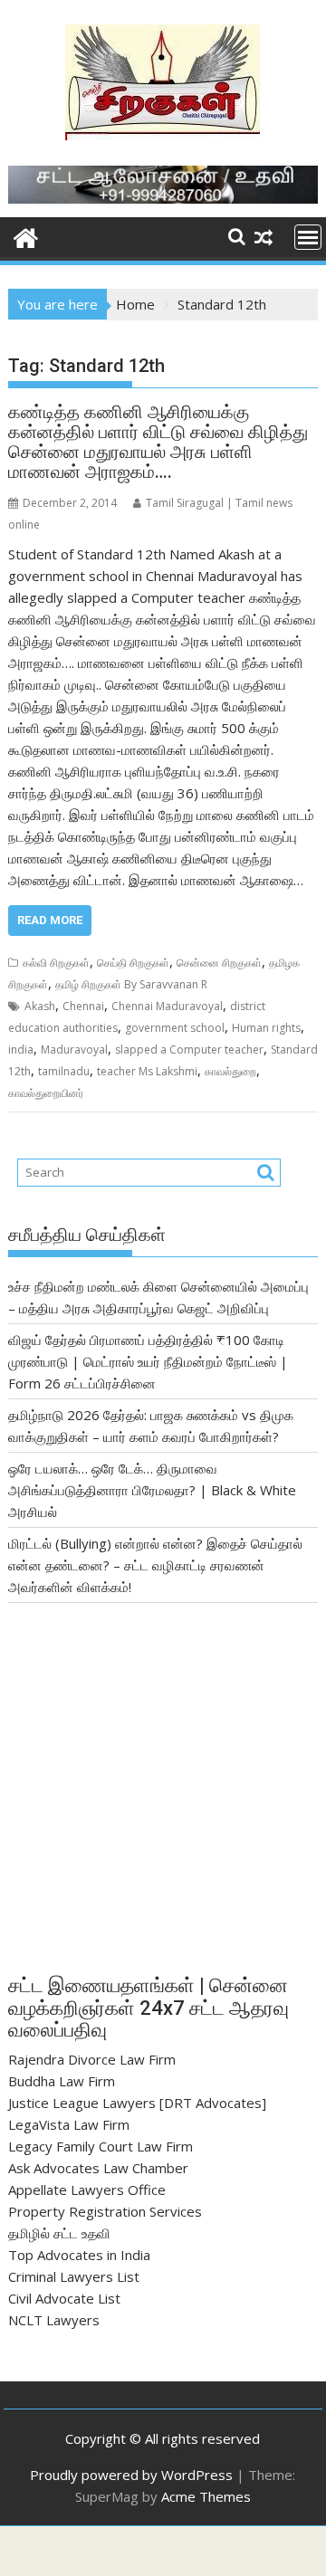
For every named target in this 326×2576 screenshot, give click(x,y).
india (21, 1049)
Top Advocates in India (79, 2255)
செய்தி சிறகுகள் (133, 963)
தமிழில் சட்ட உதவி (59, 2233)
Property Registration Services (105, 2211)
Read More (50, 920)
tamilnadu (64, 1071)
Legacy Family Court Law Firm (101, 2146)
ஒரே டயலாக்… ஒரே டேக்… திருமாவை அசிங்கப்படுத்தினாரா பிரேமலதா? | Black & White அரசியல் (152, 1490)
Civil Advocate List (64, 2298)
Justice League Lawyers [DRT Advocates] (137, 2103)
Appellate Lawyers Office (87, 2190)
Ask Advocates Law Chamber (98, 2168)
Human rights (266, 1028)
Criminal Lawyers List (74, 2276)
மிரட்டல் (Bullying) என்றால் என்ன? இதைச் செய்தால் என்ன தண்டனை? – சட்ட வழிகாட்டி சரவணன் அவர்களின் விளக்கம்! (155, 1565)
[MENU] (308, 237)
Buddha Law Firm (62, 2081)
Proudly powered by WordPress (131, 2475)
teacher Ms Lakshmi (147, 1071)
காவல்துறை (230, 1071)
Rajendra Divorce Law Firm (92, 2059)
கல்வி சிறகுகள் (56, 963)
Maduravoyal (74, 1049)
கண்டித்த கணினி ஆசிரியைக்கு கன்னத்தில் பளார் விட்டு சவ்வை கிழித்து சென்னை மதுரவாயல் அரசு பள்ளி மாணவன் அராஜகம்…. (158, 442)
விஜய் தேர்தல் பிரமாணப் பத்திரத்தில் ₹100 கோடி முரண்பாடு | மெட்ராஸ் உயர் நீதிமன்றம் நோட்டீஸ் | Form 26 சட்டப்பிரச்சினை (148, 1361)
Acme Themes (206, 2496)
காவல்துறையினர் (46, 1093)
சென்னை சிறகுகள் (219, 963)
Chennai (83, 1006)
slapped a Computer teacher (189, 1049)
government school (175, 1028)
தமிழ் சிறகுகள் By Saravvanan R (131, 984)
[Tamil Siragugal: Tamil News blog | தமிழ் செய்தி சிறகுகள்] (26, 236)
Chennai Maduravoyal (167, 1006)
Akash (40, 1006)
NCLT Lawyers (54, 2320)
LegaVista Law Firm (69, 2124)
